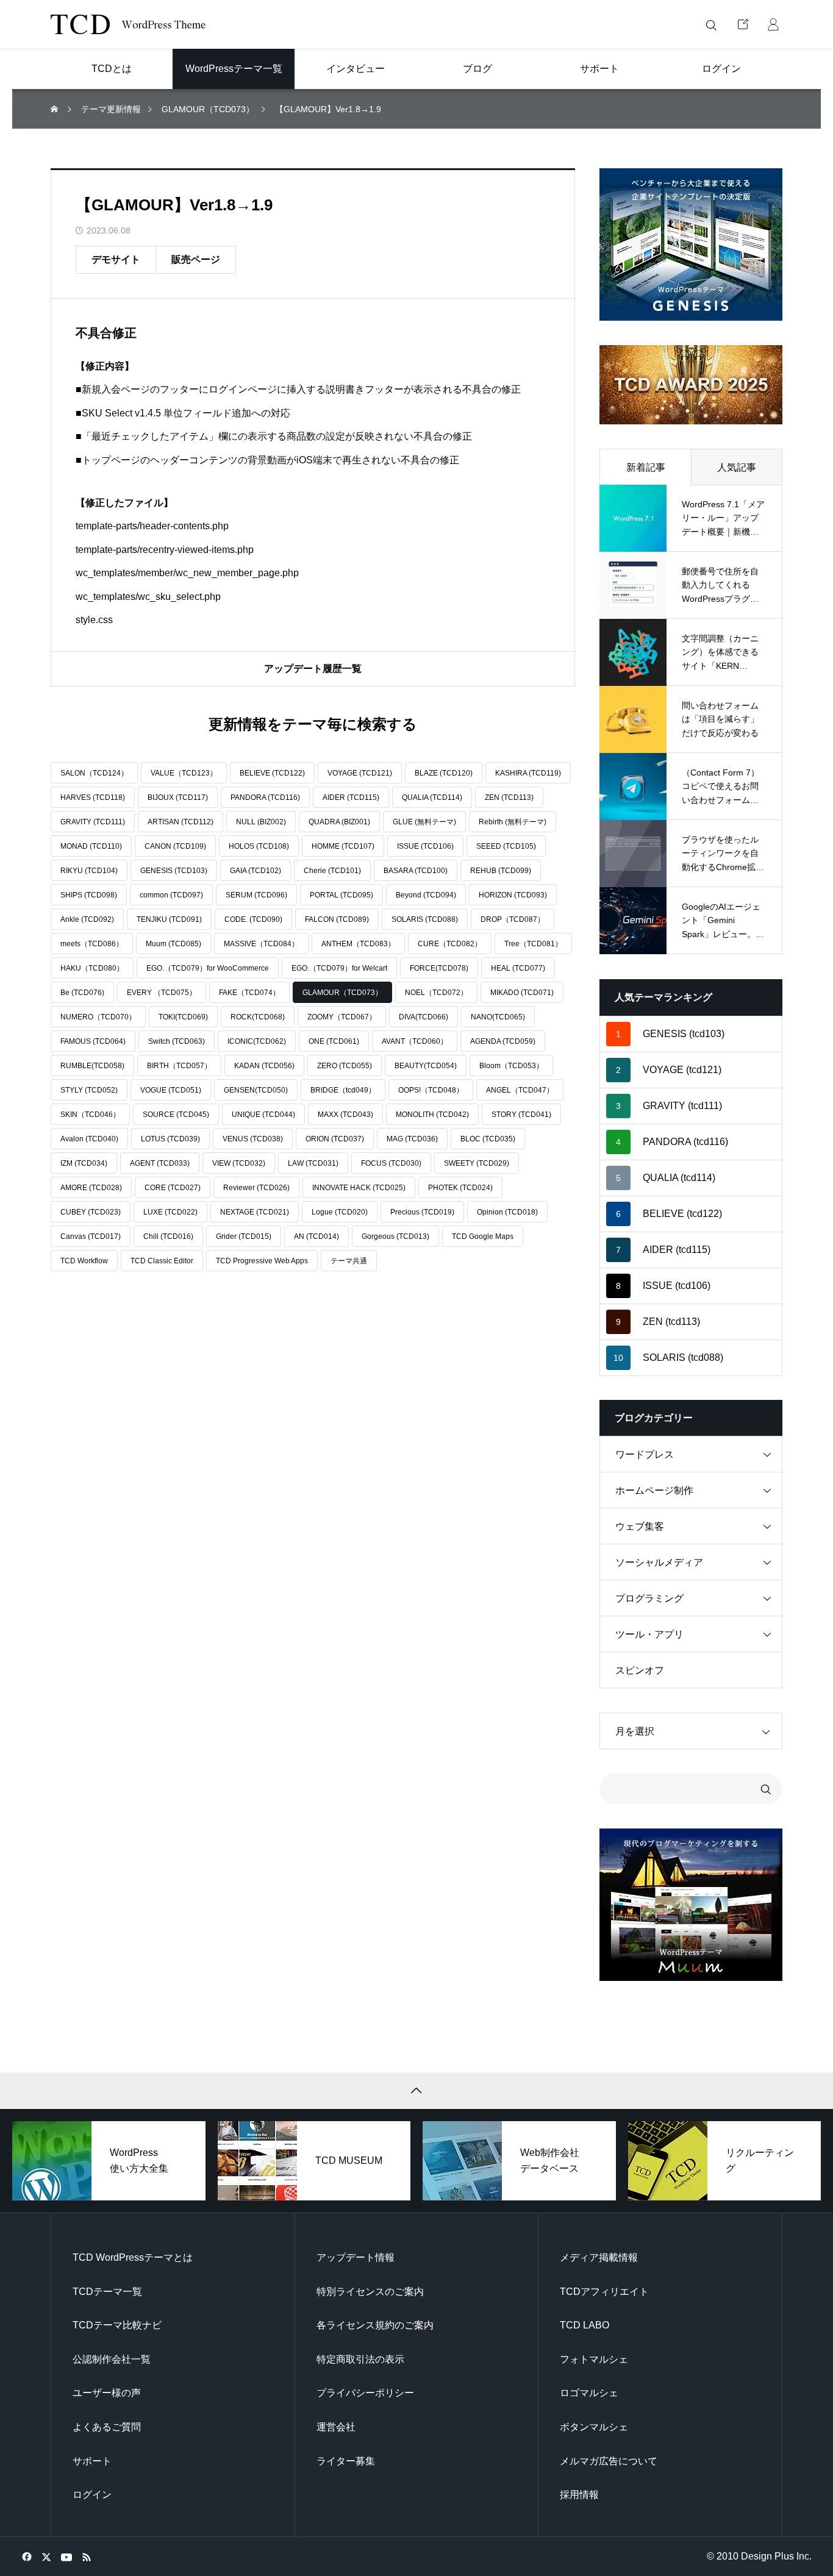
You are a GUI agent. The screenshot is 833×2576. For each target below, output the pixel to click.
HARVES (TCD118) (93, 797)
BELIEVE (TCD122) (272, 773)
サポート (92, 2461)
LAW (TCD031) (313, 1163)
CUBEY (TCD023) (91, 1212)
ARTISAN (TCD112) (181, 822)
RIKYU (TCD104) (89, 871)
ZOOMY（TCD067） (342, 1017)
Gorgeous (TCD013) (395, 1236)
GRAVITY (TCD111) (93, 822)
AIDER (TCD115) (351, 797)
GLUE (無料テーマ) (424, 822)
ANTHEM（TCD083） (358, 944)
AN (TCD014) (316, 1236)
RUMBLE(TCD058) (92, 1066)
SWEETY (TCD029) (477, 1163)
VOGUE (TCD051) (171, 1090)
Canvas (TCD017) (91, 1236)
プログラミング (649, 1598)
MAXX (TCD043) (345, 1115)
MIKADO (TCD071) (522, 993)
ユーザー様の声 (107, 2393)
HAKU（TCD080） (92, 968)
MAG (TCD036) (412, 1139)
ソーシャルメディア (659, 1562)
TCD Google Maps (483, 1236)
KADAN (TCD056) (264, 1066)
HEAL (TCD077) (518, 968)
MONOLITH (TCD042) (432, 1115)
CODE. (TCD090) (253, 919)
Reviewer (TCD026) (256, 1188)
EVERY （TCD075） (162, 993)
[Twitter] (46, 2556)
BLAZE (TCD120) (444, 773)
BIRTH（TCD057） (179, 1066)
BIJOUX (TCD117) (178, 797)
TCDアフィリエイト (604, 2292)
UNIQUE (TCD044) (263, 1115)
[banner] (691, 244)
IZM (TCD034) (84, 1163)
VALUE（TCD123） (184, 773)
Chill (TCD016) (168, 1236)
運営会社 (336, 2427)
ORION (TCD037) (335, 1139)
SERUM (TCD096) (256, 895)
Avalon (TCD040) (89, 1139)
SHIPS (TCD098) (89, 895)
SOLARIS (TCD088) (425, 919)
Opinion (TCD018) (507, 1212)
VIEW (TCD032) (239, 1163)
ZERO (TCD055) (345, 1066)
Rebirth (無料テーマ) (513, 822)
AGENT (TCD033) (160, 1163)
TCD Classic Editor (162, 1261)
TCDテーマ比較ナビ (117, 2325)
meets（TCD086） (92, 944)
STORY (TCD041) (521, 1115)
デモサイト (116, 259)
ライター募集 (346, 2461)
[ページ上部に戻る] (416, 2091)
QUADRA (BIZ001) (339, 822)
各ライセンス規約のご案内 (375, 2325)
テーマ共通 (349, 1261)
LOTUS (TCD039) (170, 1139)
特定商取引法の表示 (360, 2359)
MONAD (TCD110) (91, 846)
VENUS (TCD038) (253, 1139)
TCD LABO (585, 2325)
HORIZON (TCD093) (513, 895)
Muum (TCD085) (173, 944)
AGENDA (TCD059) (503, 1041)
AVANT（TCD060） (415, 1041)
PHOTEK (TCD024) (460, 1188)
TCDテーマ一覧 (107, 2292)
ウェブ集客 (640, 1526)
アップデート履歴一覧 (313, 669)
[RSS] (86, 2556)
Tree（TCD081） (533, 944)
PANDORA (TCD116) (265, 797)
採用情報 (579, 2495)
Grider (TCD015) (244, 1236)
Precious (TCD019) (422, 1212)
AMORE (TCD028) (91, 1188)
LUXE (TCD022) (170, 1212)
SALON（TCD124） (94, 773)
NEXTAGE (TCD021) (255, 1212)
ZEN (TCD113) (509, 797)
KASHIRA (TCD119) (528, 773)
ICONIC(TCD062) (257, 1041)
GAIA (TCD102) (256, 871)
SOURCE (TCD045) (176, 1115)
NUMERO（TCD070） (98, 1017)
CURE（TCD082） (450, 944)
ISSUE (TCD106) (425, 846)
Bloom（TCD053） (511, 1066)
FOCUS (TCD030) (391, 1163)
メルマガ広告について (609, 2461)
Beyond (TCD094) (426, 895)
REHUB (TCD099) (501, 871)
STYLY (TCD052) (89, 1090)
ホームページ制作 (654, 1490)
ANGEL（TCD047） (520, 1090)
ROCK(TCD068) (258, 1017)
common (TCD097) (171, 895)
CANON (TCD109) (175, 846)
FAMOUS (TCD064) (93, 1041)
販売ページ (196, 259)
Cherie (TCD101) (332, 871)
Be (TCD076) (82, 993)
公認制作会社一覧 (112, 2359)
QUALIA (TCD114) (432, 797)
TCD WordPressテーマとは (133, 2257)
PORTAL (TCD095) (341, 895)
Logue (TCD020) (340, 1212)
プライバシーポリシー (365, 2393)
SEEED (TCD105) (506, 846)
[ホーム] (55, 109)
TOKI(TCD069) (183, 1017)
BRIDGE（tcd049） (343, 1090)
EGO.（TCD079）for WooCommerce (208, 968)
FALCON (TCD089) (337, 919)
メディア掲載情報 (599, 2257)
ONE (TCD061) (334, 1041)
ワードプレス (645, 1454)
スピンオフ (640, 1670)
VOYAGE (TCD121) (360, 773)
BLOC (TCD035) (488, 1139)
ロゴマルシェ (589, 2393)
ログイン (92, 2495)
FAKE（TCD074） (249, 993)
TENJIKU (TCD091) (169, 919)
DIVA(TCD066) (424, 1017)
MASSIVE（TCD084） (261, 944)
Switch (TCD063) (177, 1041)
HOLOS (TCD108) (259, 846)
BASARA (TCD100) (416, 871)
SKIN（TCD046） (90, 1115)
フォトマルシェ (594, 2359)
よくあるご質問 (107, 2427)
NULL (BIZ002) (261, 822)
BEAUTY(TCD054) (426, 1066)
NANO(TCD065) (498, 1017)
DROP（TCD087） (513, 919)
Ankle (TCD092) (87, 919)
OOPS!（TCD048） (431, 1090)
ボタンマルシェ (594, 2427)
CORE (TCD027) (173, 1188)
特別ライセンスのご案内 (370, 2292)
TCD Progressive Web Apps (262, 1261)
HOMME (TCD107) (343, 846)
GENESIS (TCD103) (174, 871)
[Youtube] (66, 2556)
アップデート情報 (356, 2257)
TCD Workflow (84, 1261)
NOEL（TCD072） (436, 993)
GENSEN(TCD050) (256, 1090)
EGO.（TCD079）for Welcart (339, 968)
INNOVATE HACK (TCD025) (359, 1188)
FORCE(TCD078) (439, 968)
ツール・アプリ (649, 1634)
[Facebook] (27, 2556)
